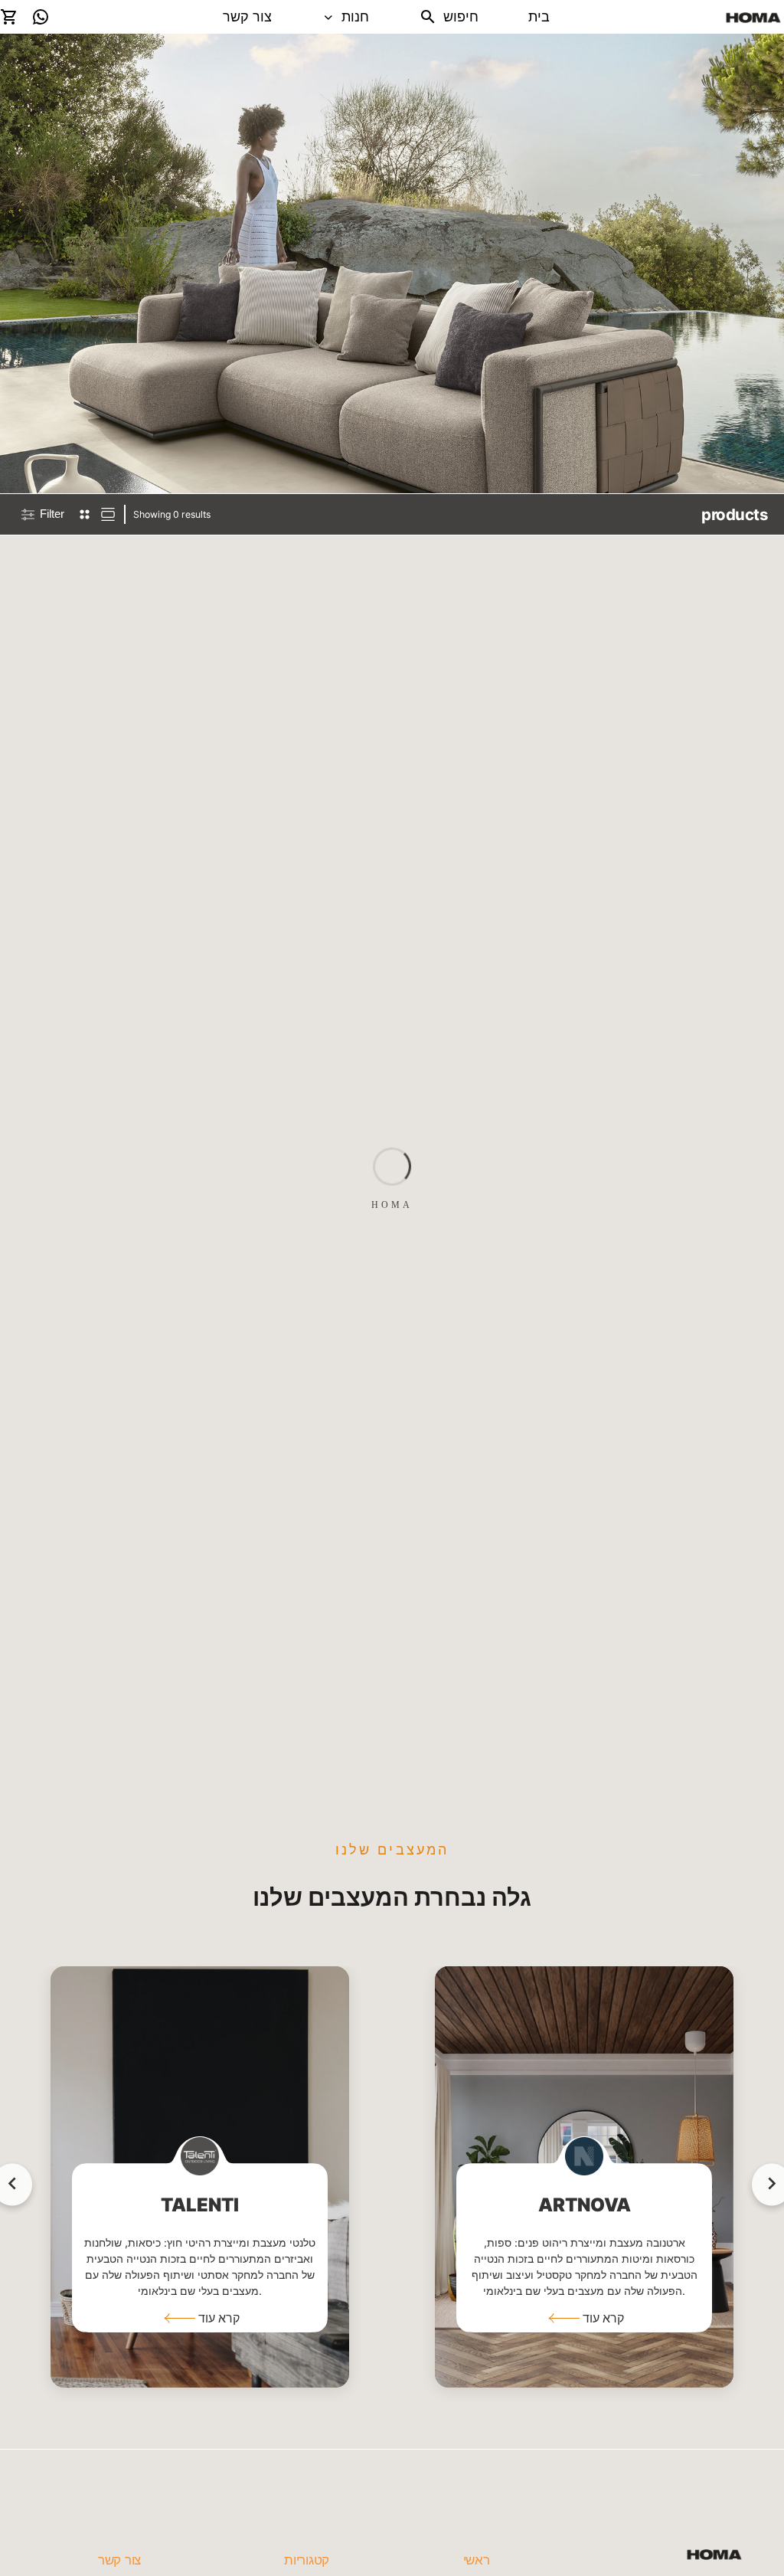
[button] (200, 2318)
